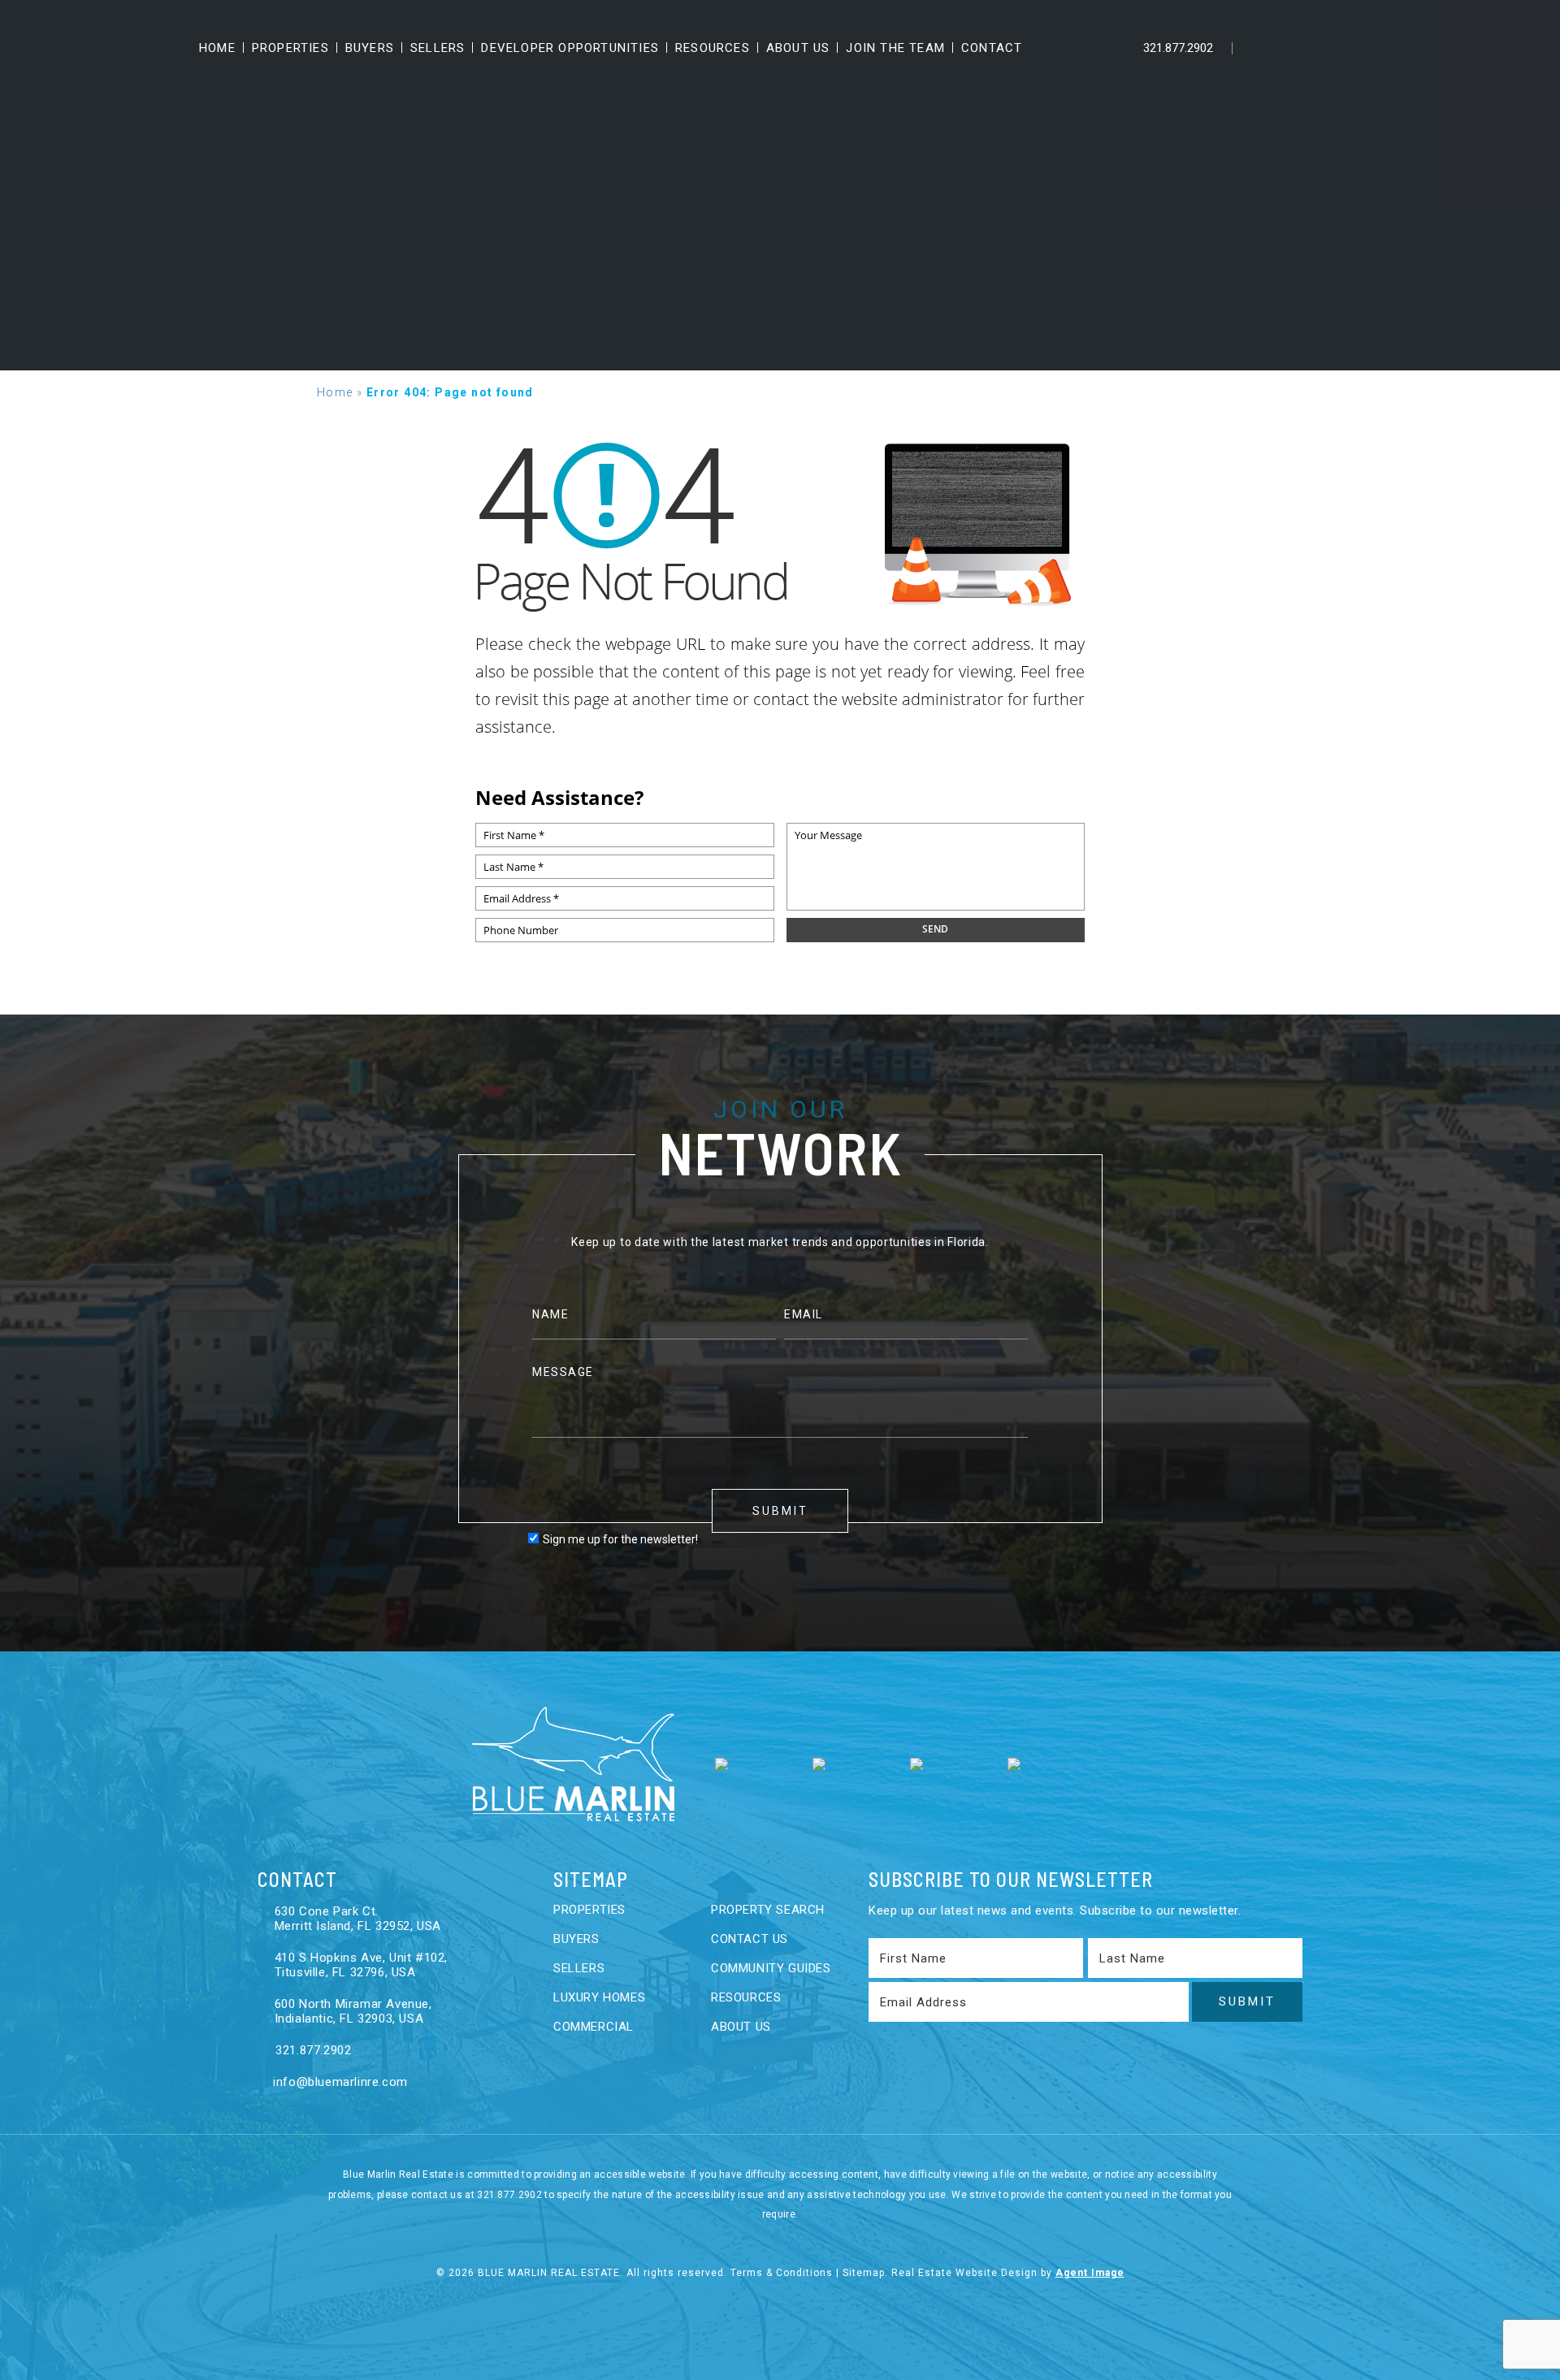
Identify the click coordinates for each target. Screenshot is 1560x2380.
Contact (992, 48)
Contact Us (750, 1939)
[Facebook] (1257, 48)
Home (217, 48)
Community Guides (771, 1968)
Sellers (438, 48)
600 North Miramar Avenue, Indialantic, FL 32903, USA (353, 2011)
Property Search (768, 1910)
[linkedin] (1291, 48)
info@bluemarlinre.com (339, 2082)
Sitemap (864, 2273)
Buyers (370, 48)
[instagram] (1359, 48)
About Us (798, 48)
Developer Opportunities (570, 48)
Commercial (594, 2027)
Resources (713, 48)
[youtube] (1325, 48)
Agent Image (1090, 2273)
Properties (290, 48)
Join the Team (895, 48)
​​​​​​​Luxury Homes (599, 1997)
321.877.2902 (1176, 48)
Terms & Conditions (782, 2273)
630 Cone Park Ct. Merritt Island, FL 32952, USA (358, 1919)
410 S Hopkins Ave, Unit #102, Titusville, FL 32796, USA (361, 1965)
